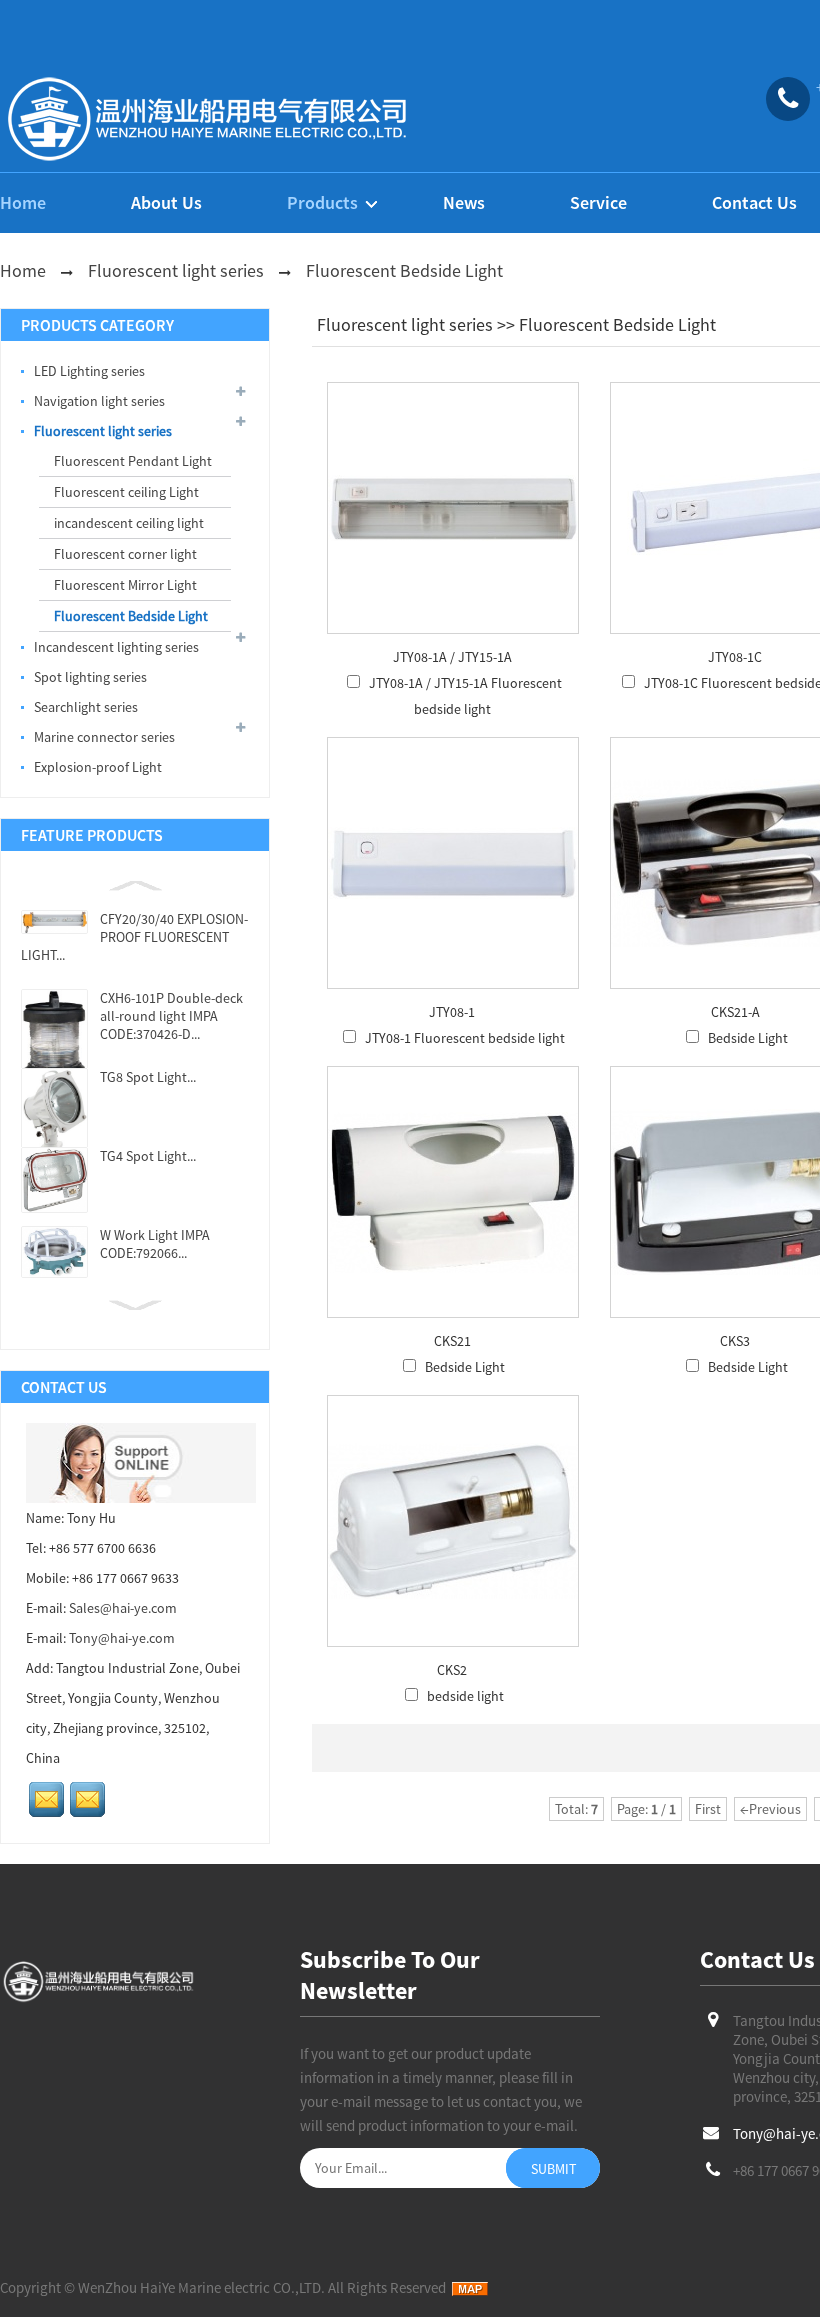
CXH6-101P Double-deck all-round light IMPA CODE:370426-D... (171, 1016)
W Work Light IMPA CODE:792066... (155, 1244)
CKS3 (735, 1341)
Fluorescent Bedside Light (404, 270)
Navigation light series (99, 401)
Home (23, 202)
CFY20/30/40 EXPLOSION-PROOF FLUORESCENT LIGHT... (134, 937)
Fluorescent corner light (125, 554)
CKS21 (452, 1341)
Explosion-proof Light (98, 767)
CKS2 (452, 1670)
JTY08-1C (735, 657)
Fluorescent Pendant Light (133, 461)
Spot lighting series (90, 677)
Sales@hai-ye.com (123, 1608)
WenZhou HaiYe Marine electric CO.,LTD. (201, 2287)
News (464, 202)
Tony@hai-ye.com (122, 1638)
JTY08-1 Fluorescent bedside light (465, 1038)
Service (598, 202)
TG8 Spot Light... (148, 1077)
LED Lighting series (89, 371)
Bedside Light (748, 1038)
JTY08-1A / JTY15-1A (452, 657)
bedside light (465, 1696)
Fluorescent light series (176, 270)
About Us (166, 202)
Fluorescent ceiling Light (126, 492)
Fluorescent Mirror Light (125, 585)
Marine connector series (104, 737)
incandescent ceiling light (129, 523)
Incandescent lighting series (116, 647)
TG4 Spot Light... (148, 1156)
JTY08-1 (452, 1012)
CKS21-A (735, 1012)
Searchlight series (86, 707)
